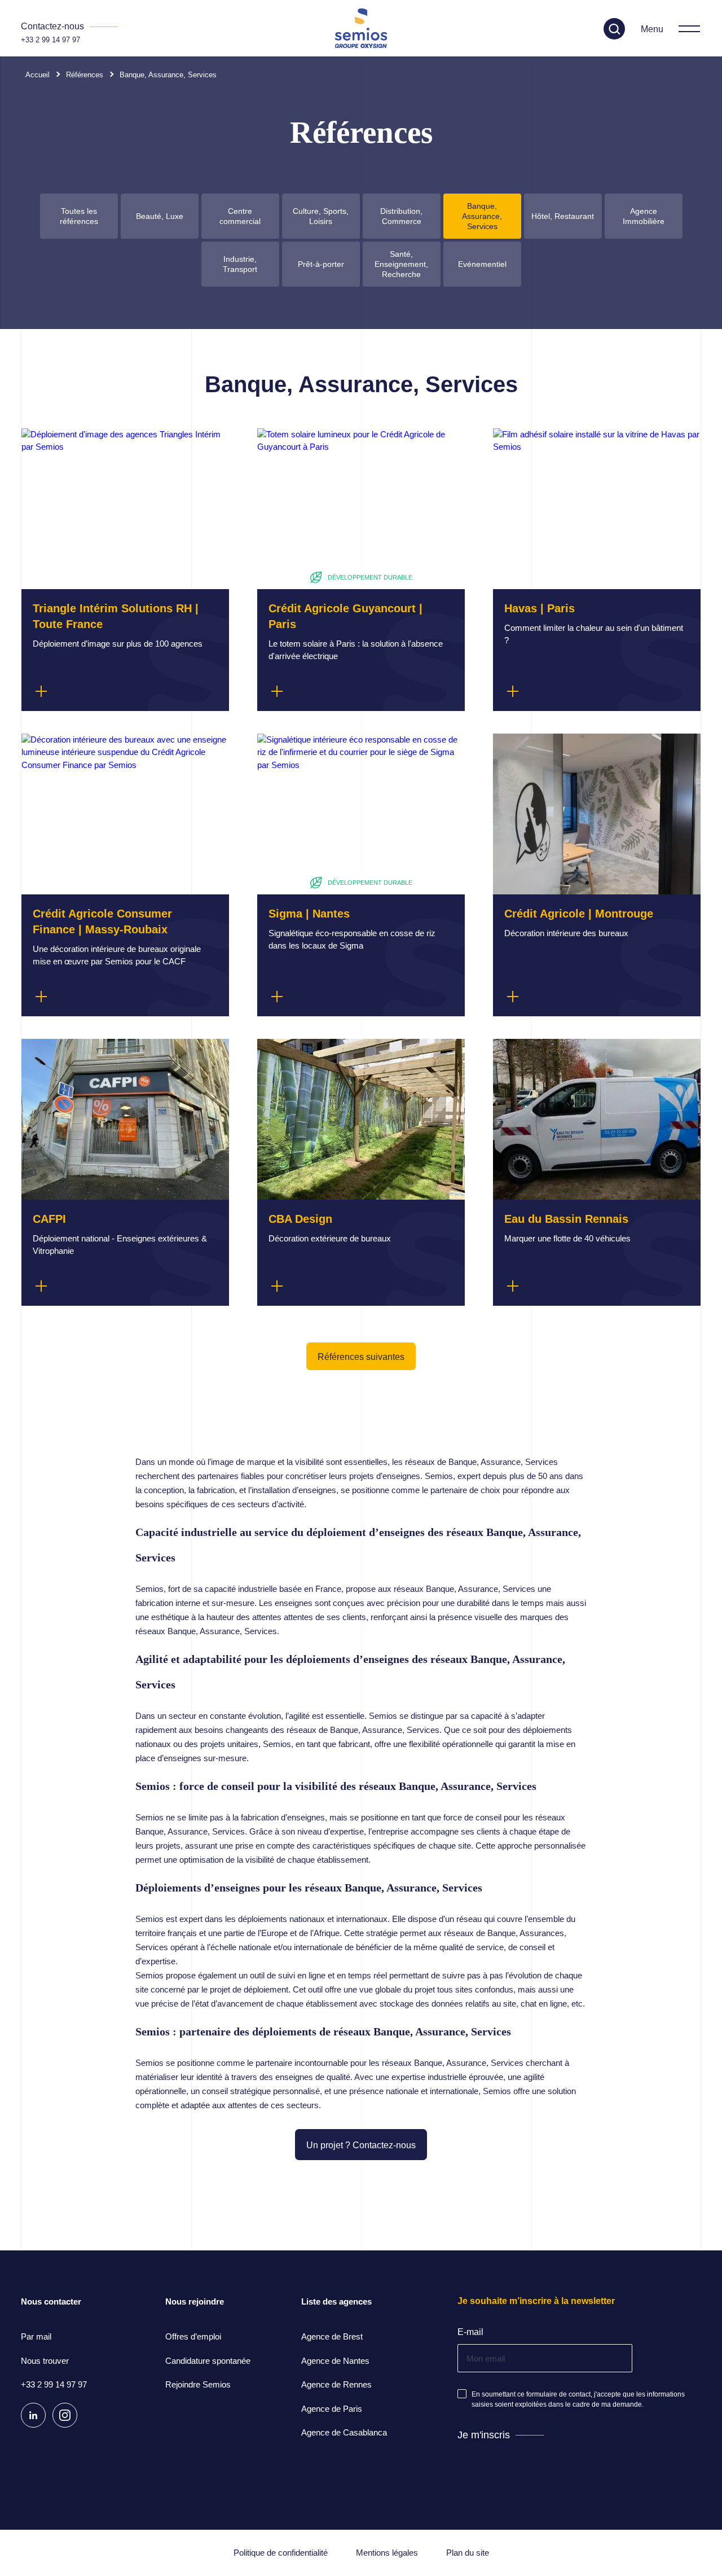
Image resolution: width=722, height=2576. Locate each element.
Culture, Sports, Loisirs (321, 216)
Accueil (38, 75)
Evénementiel (482, 264)
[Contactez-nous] (69, 27)
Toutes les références (79, 216)
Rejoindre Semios (198, 2384)
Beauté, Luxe (160, 216)
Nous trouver (45, 2361)
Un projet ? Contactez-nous (361, 2145)
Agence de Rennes (336, 2384)
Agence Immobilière (644, 216)
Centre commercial (240, 216)
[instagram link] (65, 2415)
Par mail (36, 2336)
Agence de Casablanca (344, 2432)
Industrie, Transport (240, 264)
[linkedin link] (33, 2415)
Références (85, 75)
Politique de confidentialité (281, 2553)
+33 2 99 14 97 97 (50, 40)
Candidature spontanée (208, 2361)
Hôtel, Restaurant (563, 216)
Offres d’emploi (193, 2336)
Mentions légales (387, 2553)
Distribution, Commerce (401, 216)
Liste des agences (336, 2301)
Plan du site (468, 2553)
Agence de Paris (332, 2409)
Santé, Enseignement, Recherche (401, 264)
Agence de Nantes (335, 2361)
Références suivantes (361, 1357)
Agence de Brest (332, 2336)
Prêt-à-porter (321, 264)
